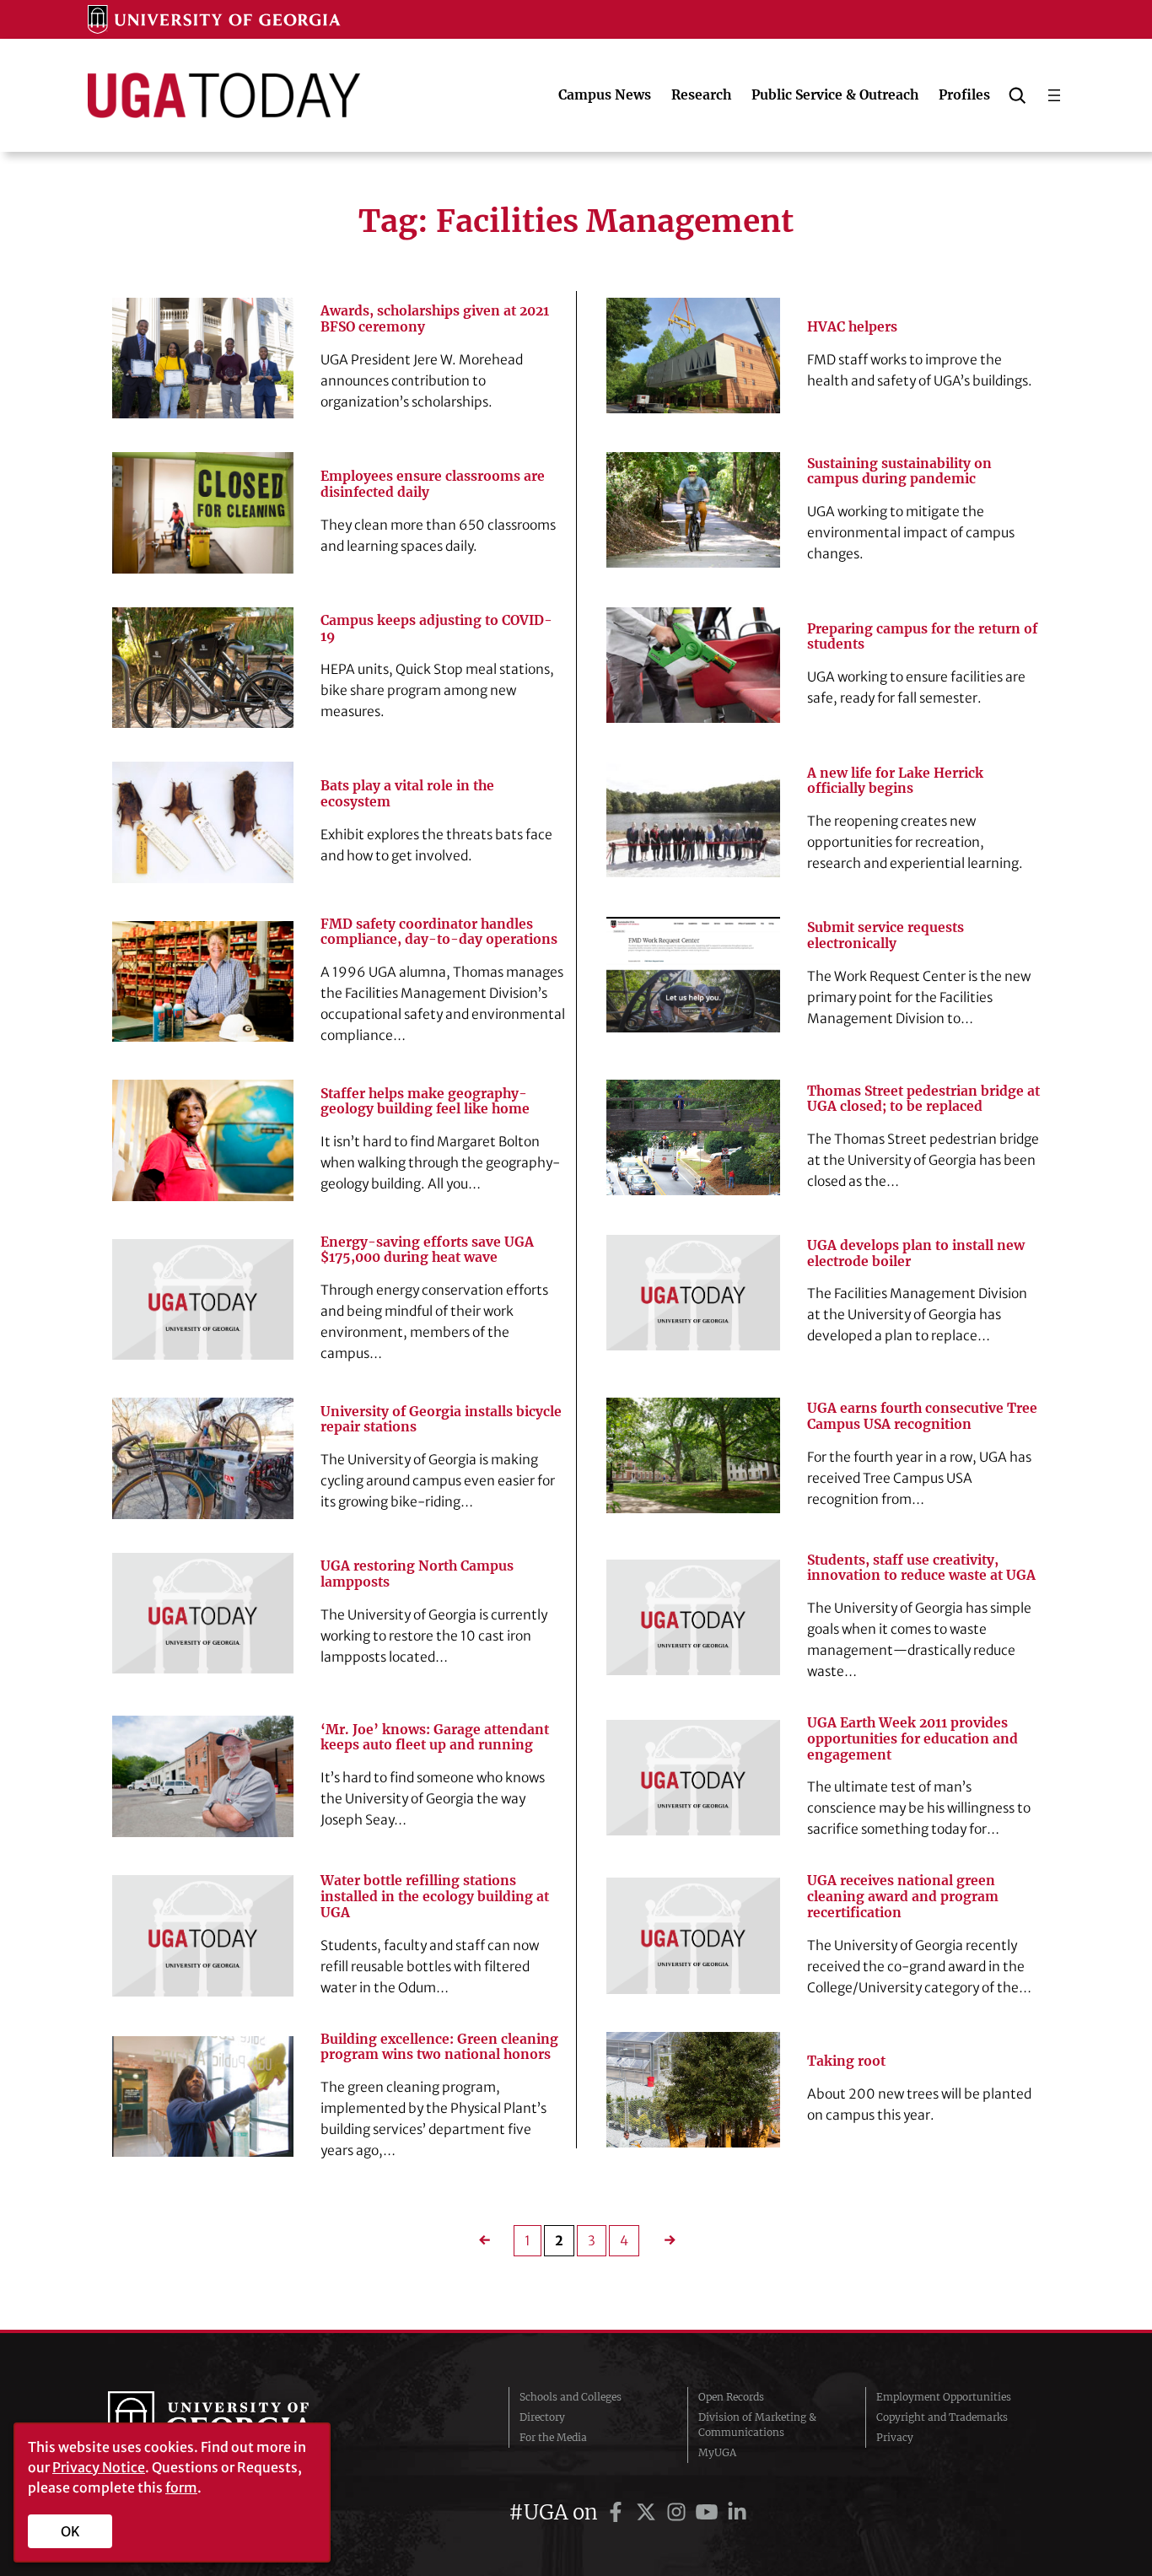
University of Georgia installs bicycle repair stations (441, 1420)
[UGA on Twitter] (649, 2512)
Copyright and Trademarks (942, 2417)
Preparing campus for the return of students (922, 637)
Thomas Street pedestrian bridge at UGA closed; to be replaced (923, 1099)
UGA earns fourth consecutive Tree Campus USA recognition (922, 1417)
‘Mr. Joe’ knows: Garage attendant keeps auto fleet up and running (435, 1738)
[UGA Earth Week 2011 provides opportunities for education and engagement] (693, 1778)
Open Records (731, 2397)
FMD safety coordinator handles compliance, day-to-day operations (439, 932)
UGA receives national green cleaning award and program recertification (903, 1897)
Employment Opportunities (944, 2397)
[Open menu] (1054, 95)
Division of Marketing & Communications (757, 2425)
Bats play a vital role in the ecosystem (407, 794)
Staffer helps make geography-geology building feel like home (425, 1102)
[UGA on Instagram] (679, 2512)
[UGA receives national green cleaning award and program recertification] (693, 1935)
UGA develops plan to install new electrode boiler (916, 1254)
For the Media (553, 2437)
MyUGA (717, 2452)
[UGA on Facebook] (618, 2512)
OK (70, 2531)
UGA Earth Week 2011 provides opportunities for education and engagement (912, 1739)
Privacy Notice (99, 2467)
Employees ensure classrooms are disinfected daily (433, 485)
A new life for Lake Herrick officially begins (895, 781)
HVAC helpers (852, 327)
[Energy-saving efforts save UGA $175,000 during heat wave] (203, 1299)
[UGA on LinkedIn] (737, 2512)
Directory (542, 2417)
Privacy (895, 2437)
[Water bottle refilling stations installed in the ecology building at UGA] (203, 1935)
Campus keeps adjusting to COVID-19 (436, 629)
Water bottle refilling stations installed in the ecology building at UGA (435, 1897)
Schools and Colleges (571, 2397)
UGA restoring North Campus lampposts (417, 1574)
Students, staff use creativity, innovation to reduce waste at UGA (921, 1568)
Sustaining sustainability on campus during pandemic (899, 472)
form (181, 2487)
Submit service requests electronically (886, 936)
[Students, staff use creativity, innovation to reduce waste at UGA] (693, 1617)
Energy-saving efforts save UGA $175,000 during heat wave (427, 1250)
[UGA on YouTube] (709, 2512)
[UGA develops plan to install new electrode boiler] (693, 1293)
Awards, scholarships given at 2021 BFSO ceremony (435, 319)
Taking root (846, 2061)
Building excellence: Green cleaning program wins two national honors (439, 2048)
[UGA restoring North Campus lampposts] (203, 1613)
